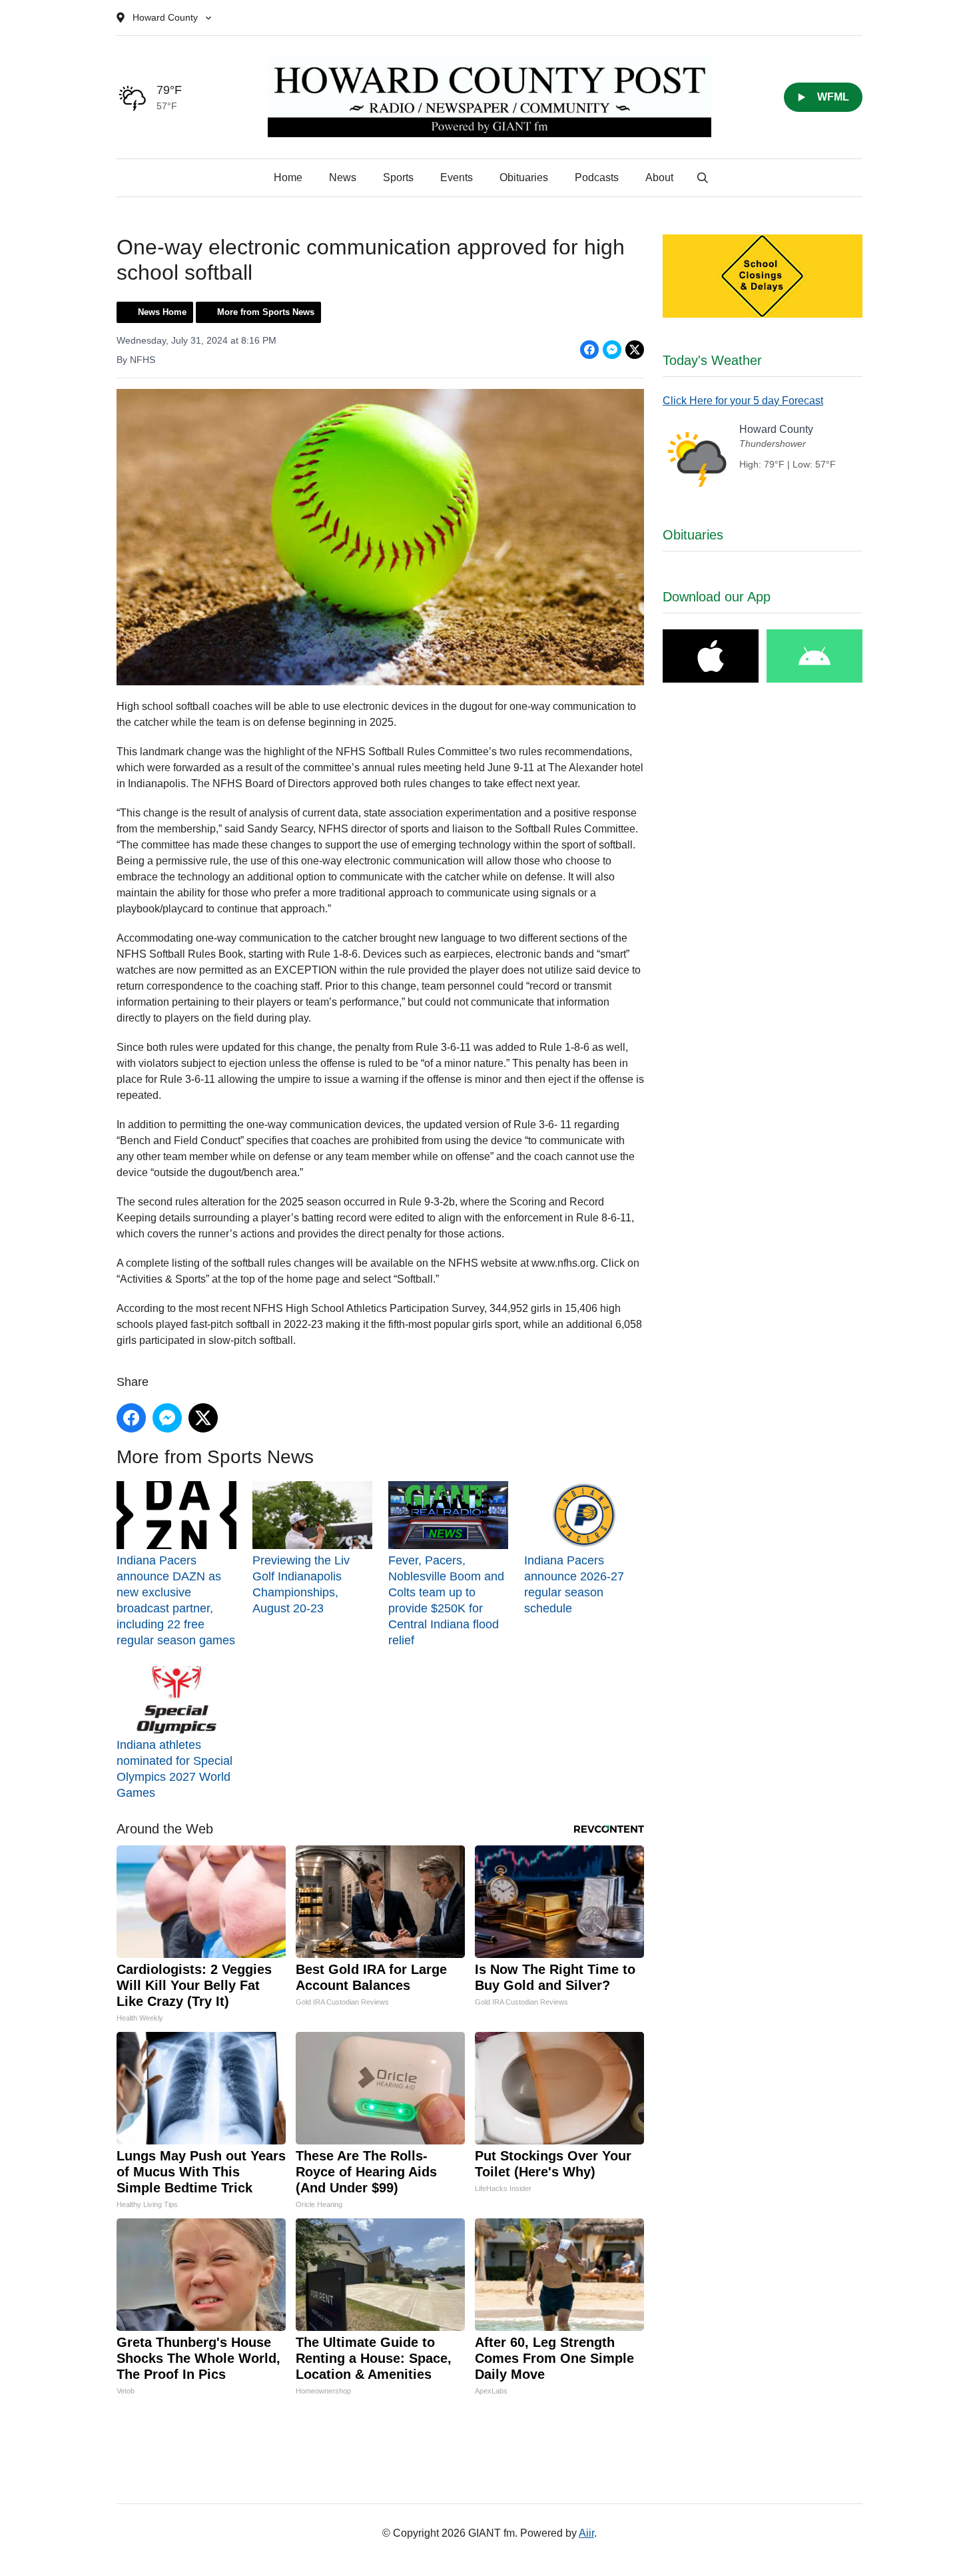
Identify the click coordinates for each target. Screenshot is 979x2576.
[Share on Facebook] (589, 350)
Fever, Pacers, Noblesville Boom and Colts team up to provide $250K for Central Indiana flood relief (446, 1600)
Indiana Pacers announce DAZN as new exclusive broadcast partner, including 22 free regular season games (176, 1600)
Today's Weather (712, 360)
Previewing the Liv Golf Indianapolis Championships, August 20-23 (301, 1584)
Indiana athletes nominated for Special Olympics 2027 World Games (174, 1769)
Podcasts (597, 177)
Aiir (586, 2533)
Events (457, 177)
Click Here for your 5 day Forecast (743, 401)
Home (288, 177)
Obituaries (524, 177)
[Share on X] (635, 350)
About (659, 177)
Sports (398, 177)
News (343, 177)
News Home (162, 312)
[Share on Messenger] (612, 350)
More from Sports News (266, 312)
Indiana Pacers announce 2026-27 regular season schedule (574, 1584)
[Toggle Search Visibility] (703, 178)
